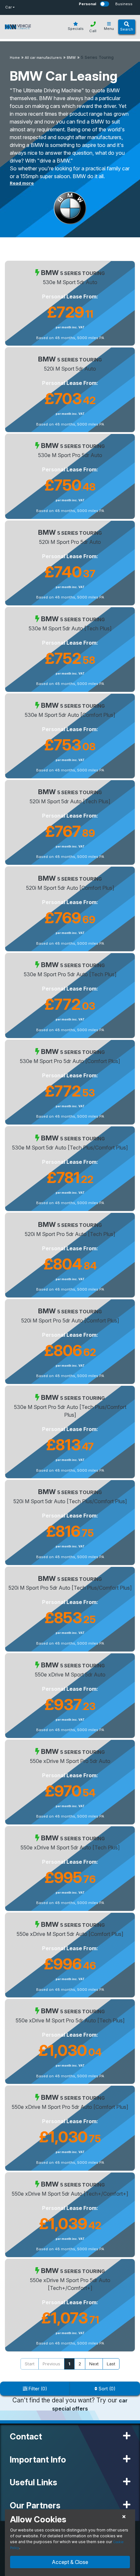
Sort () (106, 2389)
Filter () (37, 2389)
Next (94, 2364)
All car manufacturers (43, 58)
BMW (71, 58)
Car (8, 7)
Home (15, 58)
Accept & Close (70, 2562)
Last (111, 2364)
